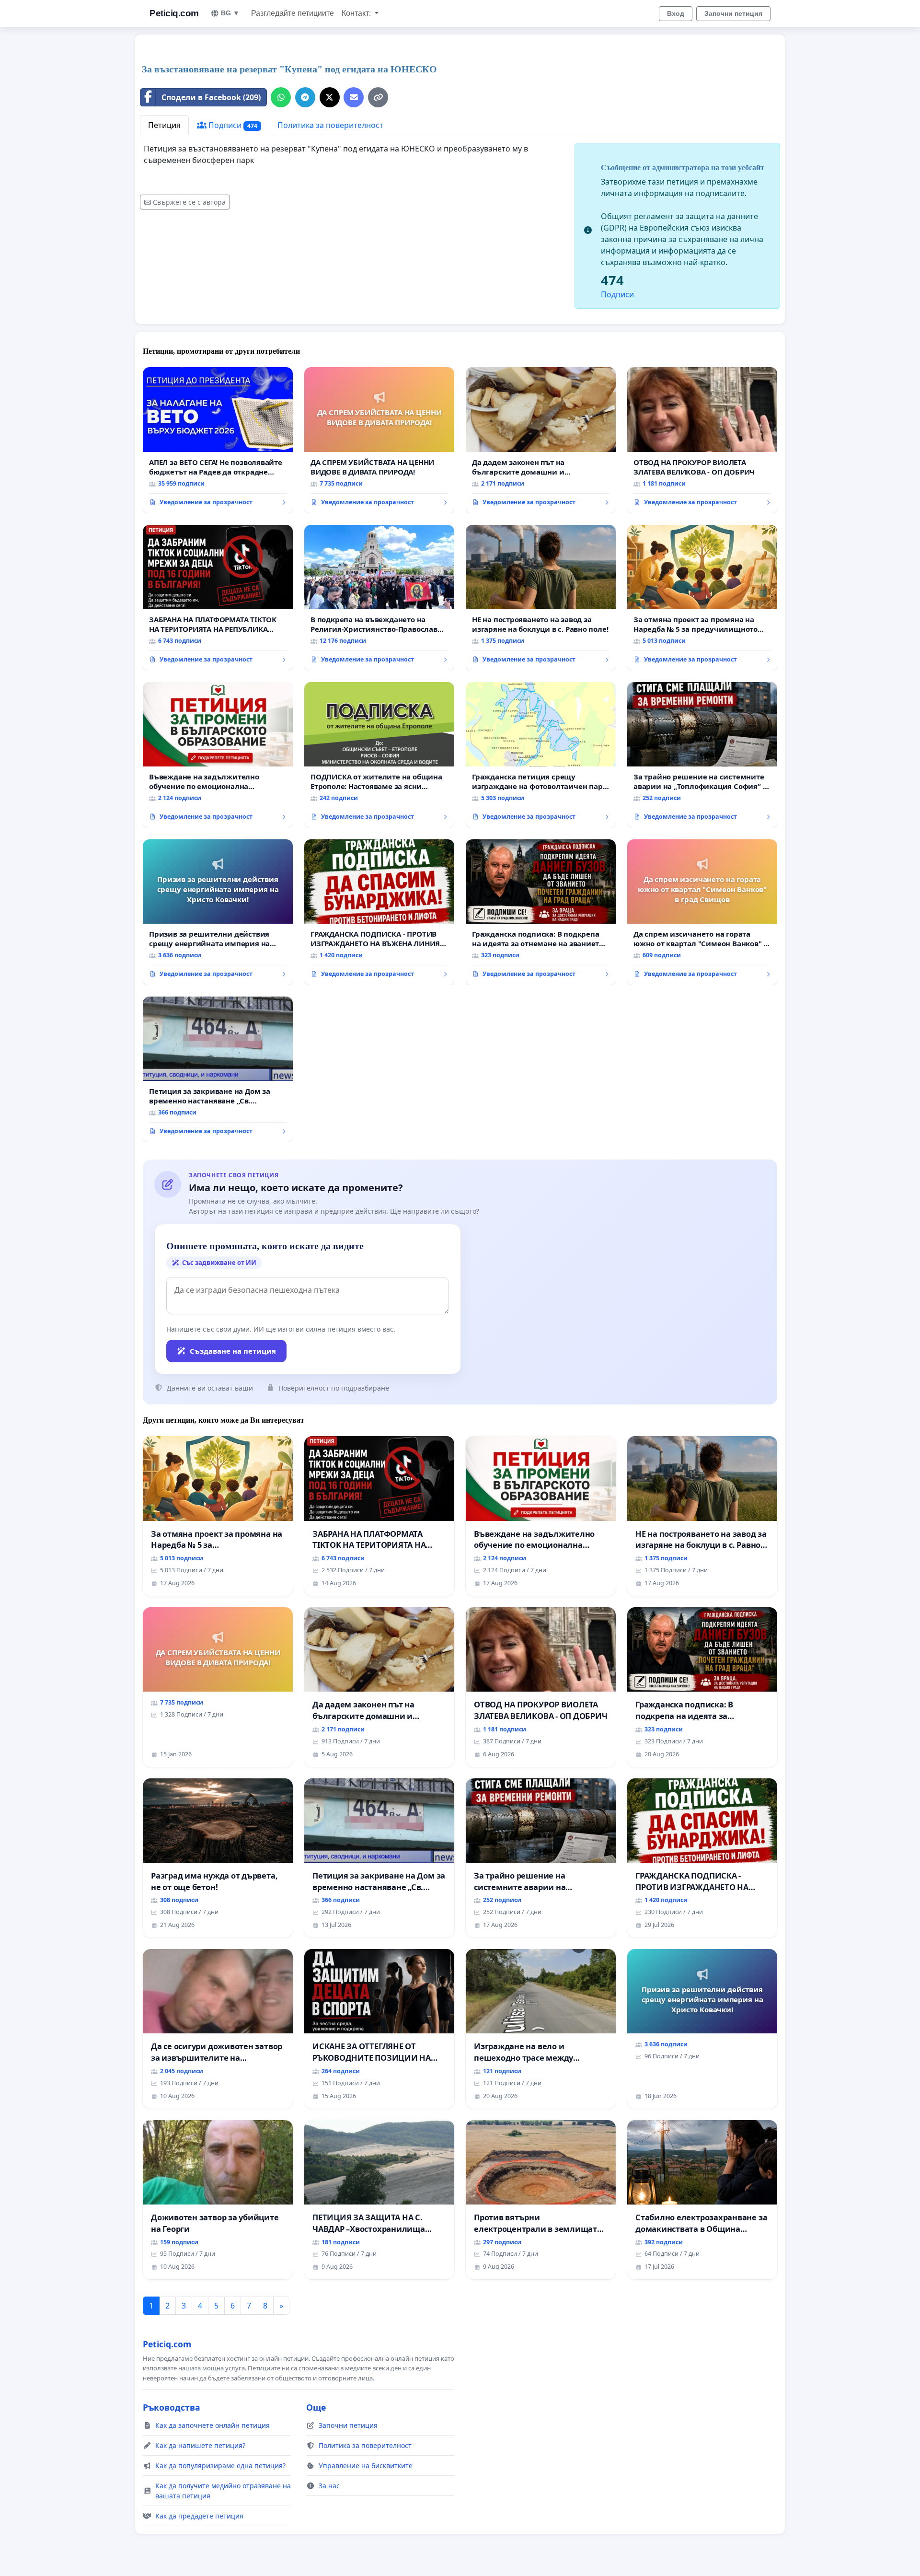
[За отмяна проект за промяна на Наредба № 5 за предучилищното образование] (702, 598)
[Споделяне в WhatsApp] (281, 97)
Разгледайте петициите (293, 13)
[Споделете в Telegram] (305, 97)
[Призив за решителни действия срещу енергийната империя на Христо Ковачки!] (218, 912)
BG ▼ (230, 13)
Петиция (164, 125)
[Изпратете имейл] (354, 97)
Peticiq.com (174, 13)
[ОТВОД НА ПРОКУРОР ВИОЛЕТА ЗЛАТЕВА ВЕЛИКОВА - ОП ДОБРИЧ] (702, 440)
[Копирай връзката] (378, 97)
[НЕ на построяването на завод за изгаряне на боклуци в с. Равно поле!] (541, 598)
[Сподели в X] (330, 97)
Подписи (232, 125)
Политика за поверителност (330, 125)
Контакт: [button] (357, 13)
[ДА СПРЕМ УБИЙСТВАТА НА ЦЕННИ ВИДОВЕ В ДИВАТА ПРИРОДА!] (379, 440)
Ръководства (172, 2407)
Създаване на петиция (233, 1351)
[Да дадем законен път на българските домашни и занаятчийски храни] (541, 440)
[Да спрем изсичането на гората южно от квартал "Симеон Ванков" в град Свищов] (702, 912)
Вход (676, 13)
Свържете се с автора (189, 202)
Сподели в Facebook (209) (211, 97)
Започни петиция (733, 13)
